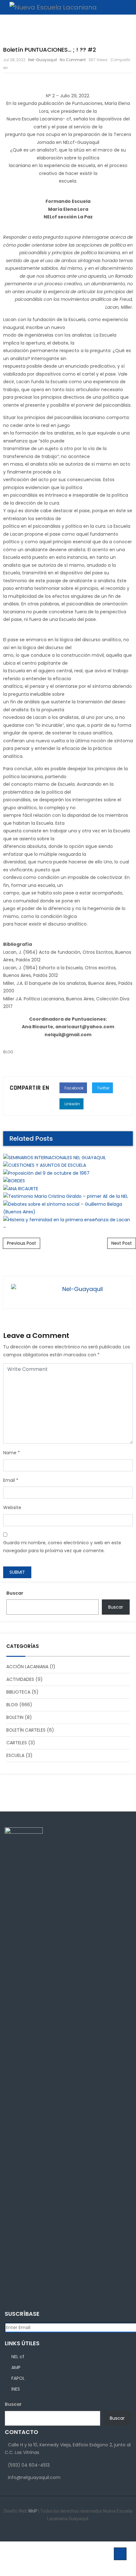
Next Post (122, 1243)
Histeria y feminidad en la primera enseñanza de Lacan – (68, 811)
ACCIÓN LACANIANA (27, 1667)
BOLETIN (15, 1717)
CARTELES (17, 1743)
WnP (33, 2511)
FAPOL (18, 2378)
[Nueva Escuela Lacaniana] (50, 7)
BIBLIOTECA (18, 1692)
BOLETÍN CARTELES (26, 1730)
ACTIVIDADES (20, 1679)
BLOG (12, 1705)
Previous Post (22, 1243)
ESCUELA (15, 1755)
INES (16, 2389)
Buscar (15, 1593)
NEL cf (18, 2357)
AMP (16, 2367)
